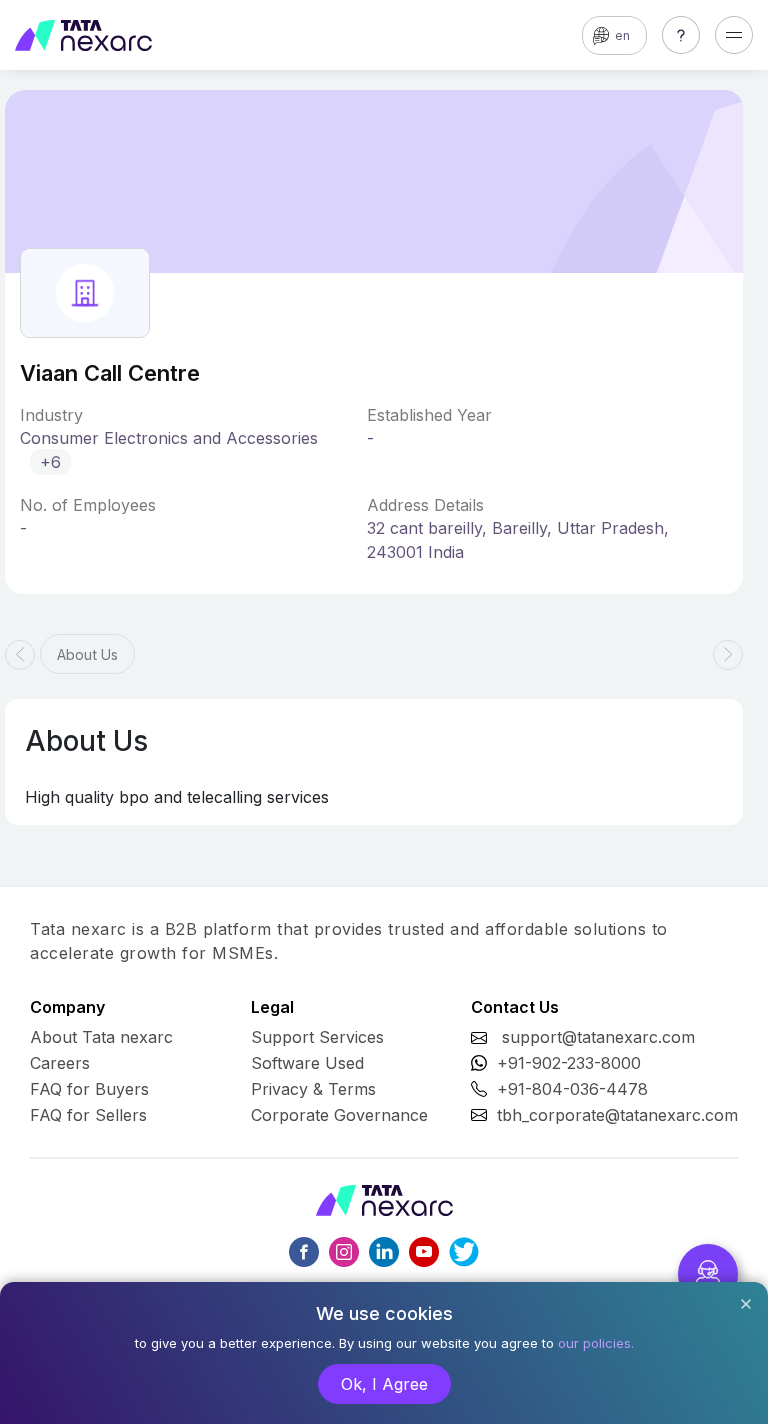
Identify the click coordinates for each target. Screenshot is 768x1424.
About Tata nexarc (101, 1037)
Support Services (317, 1037)
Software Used (307, 1063)
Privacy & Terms (313, 1089)
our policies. (596, 1343)
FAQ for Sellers (88, 1115)
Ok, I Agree (384, 1384)
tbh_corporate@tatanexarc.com (617, 1115)
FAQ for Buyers (89, 1089)
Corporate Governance (339, 1115)
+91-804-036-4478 (572, 1089)
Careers (60, 1063)
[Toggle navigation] (734, 35)
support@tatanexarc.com (598, 1037)
